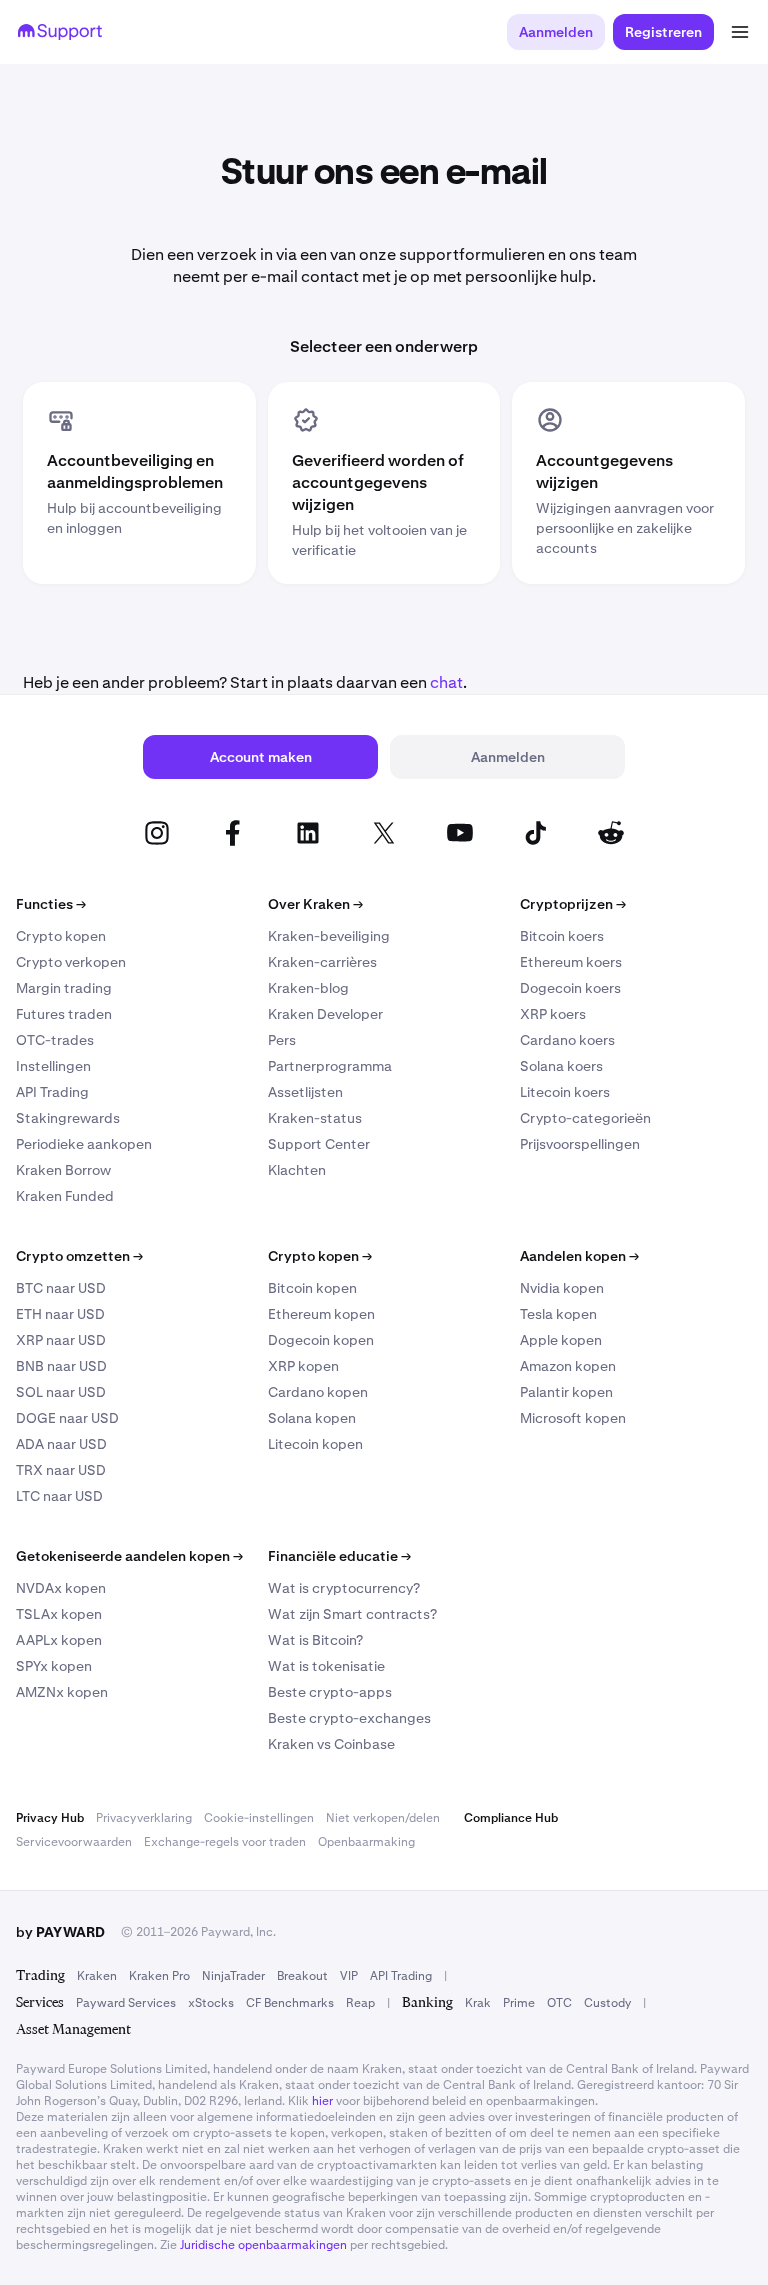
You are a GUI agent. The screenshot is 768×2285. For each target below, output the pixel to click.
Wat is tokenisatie (326, 1666)
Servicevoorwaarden (74, 1842)
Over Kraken (315, 904)
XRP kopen (303, 1366)
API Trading (52, 1092)
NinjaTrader (233, 1976)
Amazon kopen (568, 1366)
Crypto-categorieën (585, 1118)
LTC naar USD (59, 1496)
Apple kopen (561, 1340)
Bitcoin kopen (312, 1288)
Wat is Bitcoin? (315, 1640)
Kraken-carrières (322, 962)
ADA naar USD (61, 1444)
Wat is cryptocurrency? (344, 1588)
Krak (478, 2003)
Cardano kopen (318, 1392)
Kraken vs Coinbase (331, 1744)
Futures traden (64, 1014)
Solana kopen (312, 1418)
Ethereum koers (571, 962)
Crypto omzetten (79, 1256)
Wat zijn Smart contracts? (352, 1614)
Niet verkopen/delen (383, 1818)
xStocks (211, 2003)
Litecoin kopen (315, 1444)
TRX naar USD (61, 1470)
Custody (607, 2003)
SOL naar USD (61, 1392)
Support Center (319, 1144)
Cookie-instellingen (259, 1818)
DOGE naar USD (67, 1418)
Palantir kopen (566, 1392)
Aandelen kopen (579, 1256)
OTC (559, 2003)
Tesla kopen (558, 1314)
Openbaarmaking (366, 1842)
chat (446, 682)
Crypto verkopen (71, 962)
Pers (282, 1040)
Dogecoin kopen (321, 1340)
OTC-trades (55, 1040)
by (60, 1932)
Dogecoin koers (570, 988)
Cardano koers (567, 1040)
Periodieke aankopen (84, 1144)
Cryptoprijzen (573, 904)
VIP (349, 1976)
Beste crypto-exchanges (349, 1718)
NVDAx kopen (61, 1588)
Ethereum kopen (321, 1314)
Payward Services (126, 2003)
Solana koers (561, 1066)
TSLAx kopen (59, 1614)
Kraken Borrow (63, 1170)
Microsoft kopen (573, 1418)
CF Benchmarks (290, 2003)
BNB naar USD (61, 1366)
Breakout (302, 1976)
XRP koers (553, 1014)
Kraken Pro (159, 1976)
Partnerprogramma (330, 1066)
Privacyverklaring (144, 1818)
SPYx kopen (54, 1666)
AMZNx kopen (62, 1692)
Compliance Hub (511, 1818)
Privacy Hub (50, 1818)
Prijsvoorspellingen (580, 1144)
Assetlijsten (305, 1092)
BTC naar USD (61, 1288)
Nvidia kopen (562, 1288)
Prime (519, 2003)
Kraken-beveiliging (329, 936)
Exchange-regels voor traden (225, 1842)
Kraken (97, 1976)
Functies (51, 904)
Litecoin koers (565, 1092)
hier (322, 2101)
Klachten (297, 1170)
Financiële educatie (339, 1556)
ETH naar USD (60, 1314)
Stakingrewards (68, 1118)
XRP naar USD (61, 1340)
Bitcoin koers (562, 936)
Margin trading (64, 988)
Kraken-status (315, 1118)
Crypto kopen (61, 936)
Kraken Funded (65, 1196)
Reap (360, 2003)
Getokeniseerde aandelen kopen (129, 1556)
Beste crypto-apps (330, 1692)
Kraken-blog (308, 988)
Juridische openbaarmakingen (263, 2245)
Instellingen (53, 1066)
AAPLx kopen (59, 1640)
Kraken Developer (325, 1014)
